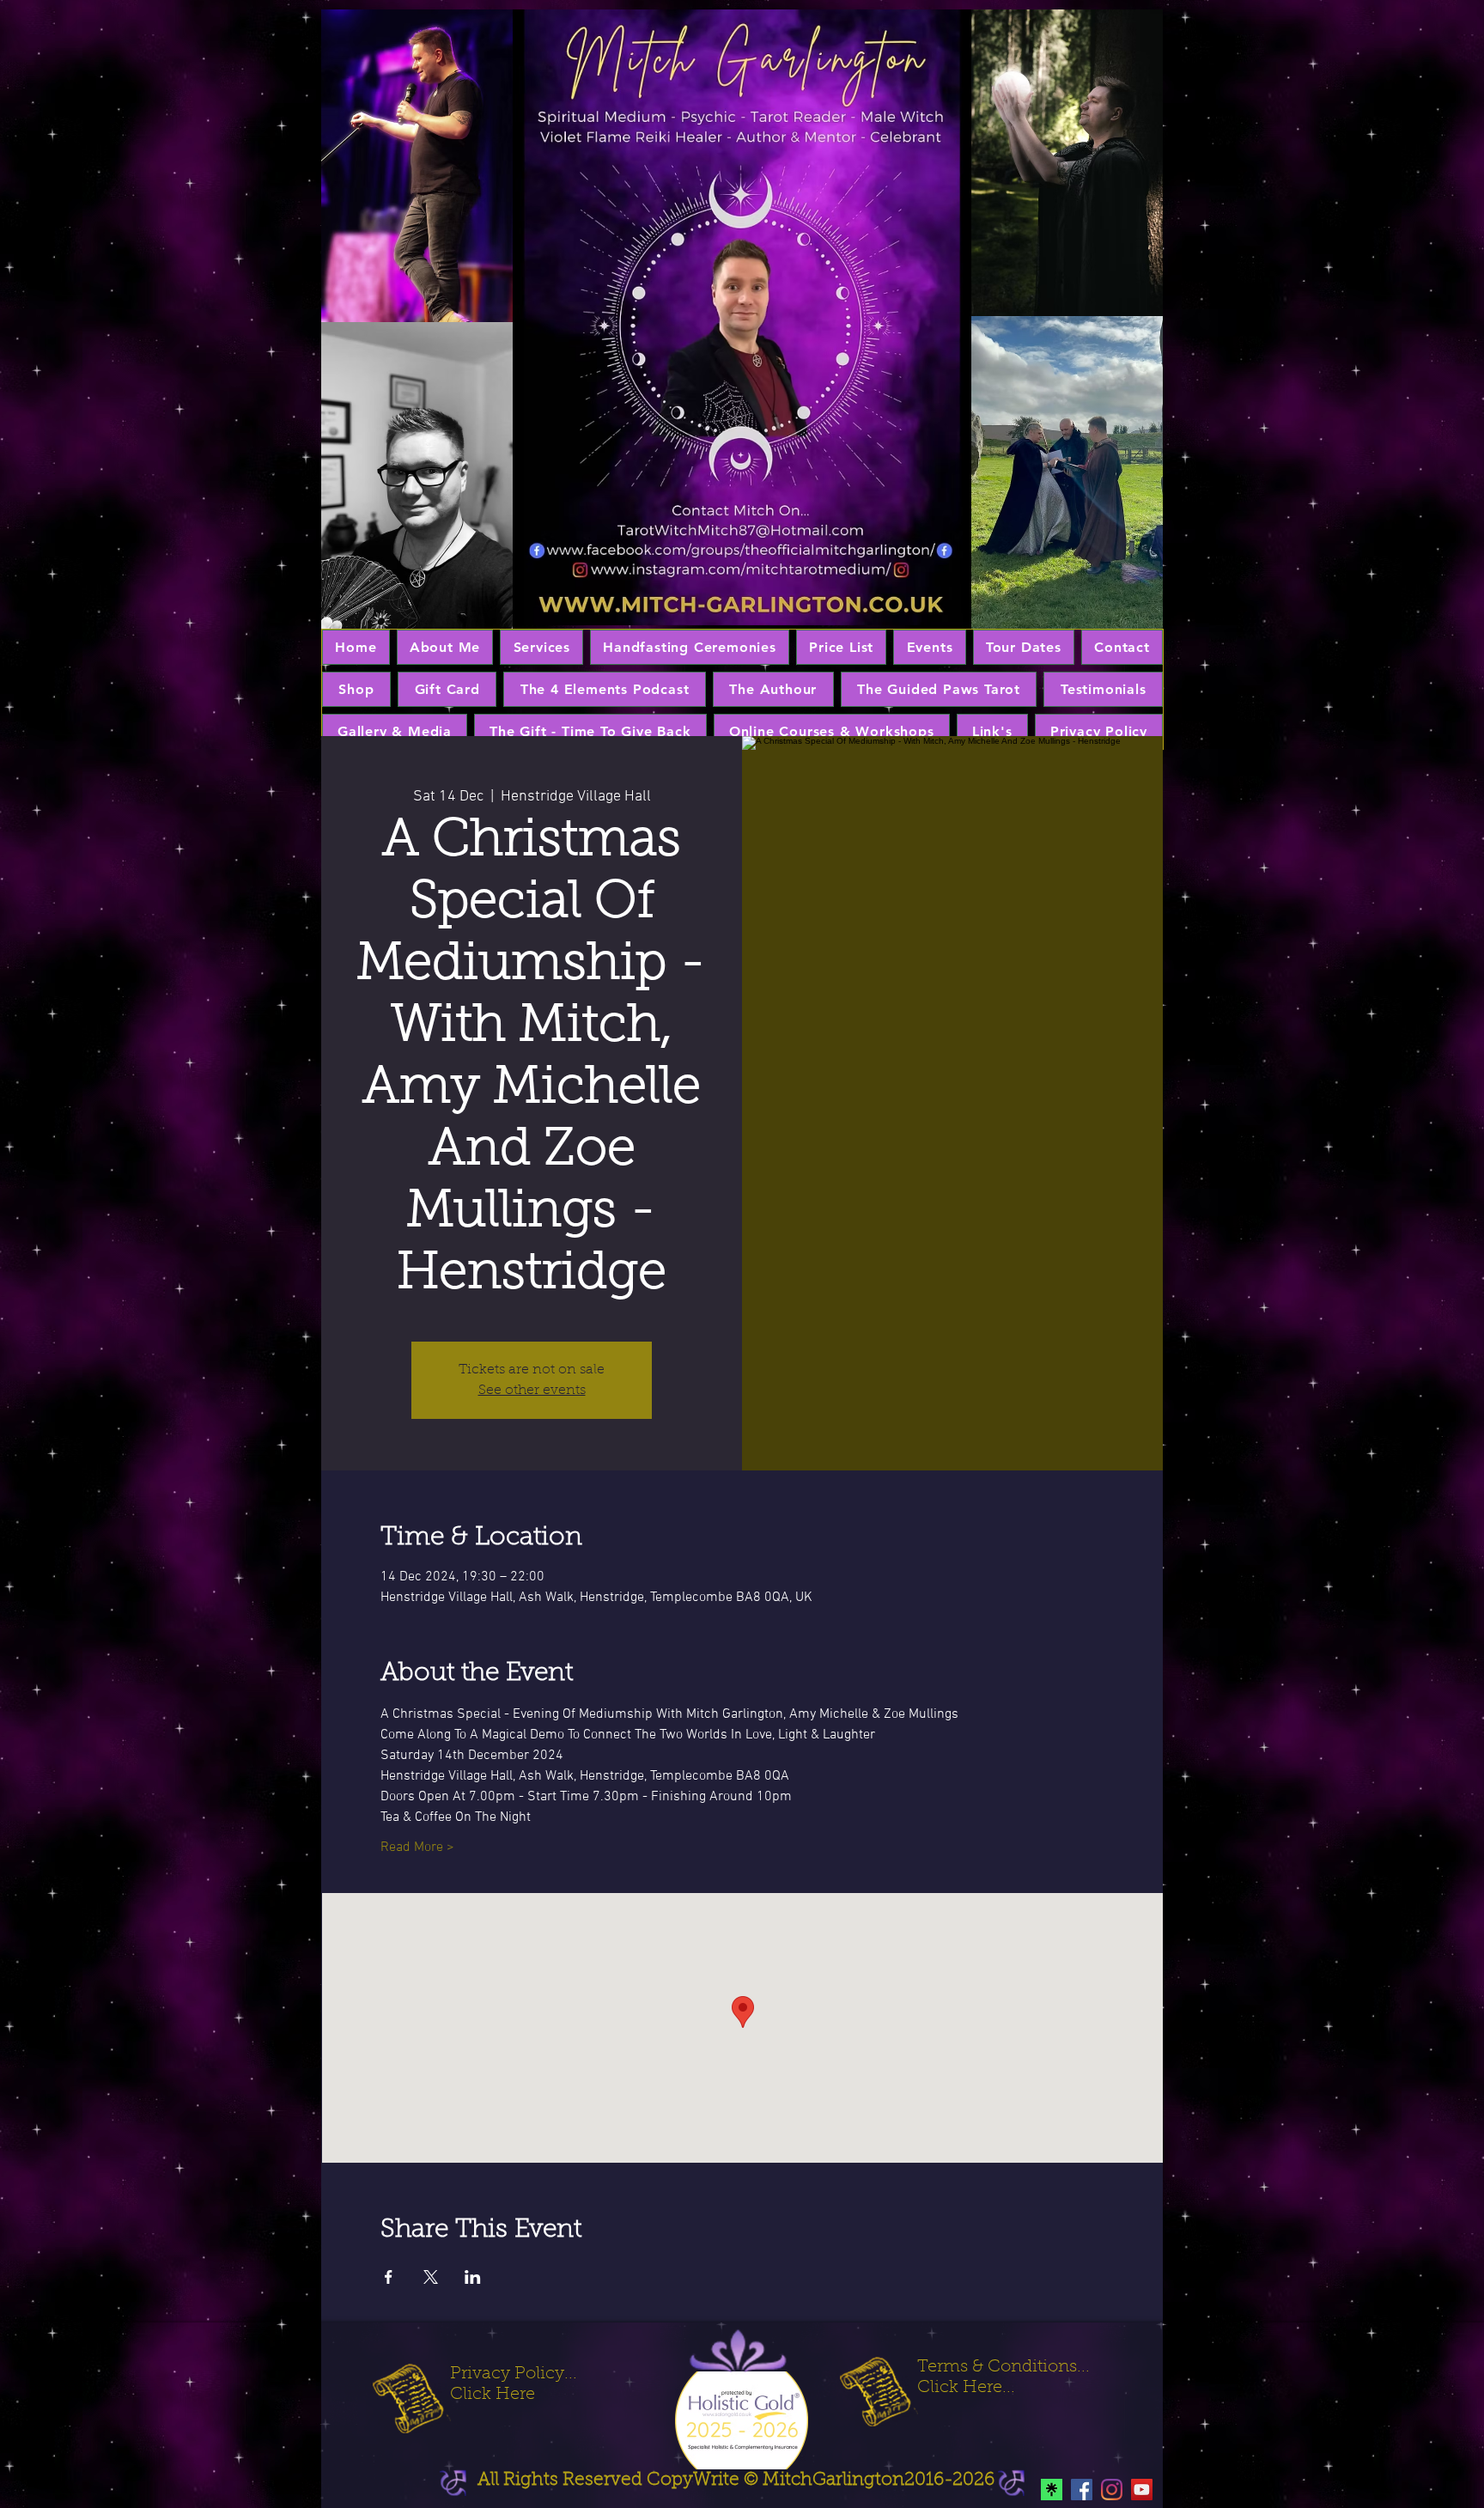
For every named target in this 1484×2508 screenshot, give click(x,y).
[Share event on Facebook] (389, 2277)
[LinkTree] (1052, 2490)
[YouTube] (1142, 2490)
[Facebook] (1082, 2490)
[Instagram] (1112, 2490)
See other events (532, 1391)
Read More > (417, 1848)
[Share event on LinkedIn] (473, 2277)
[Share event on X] (431, 2277)
